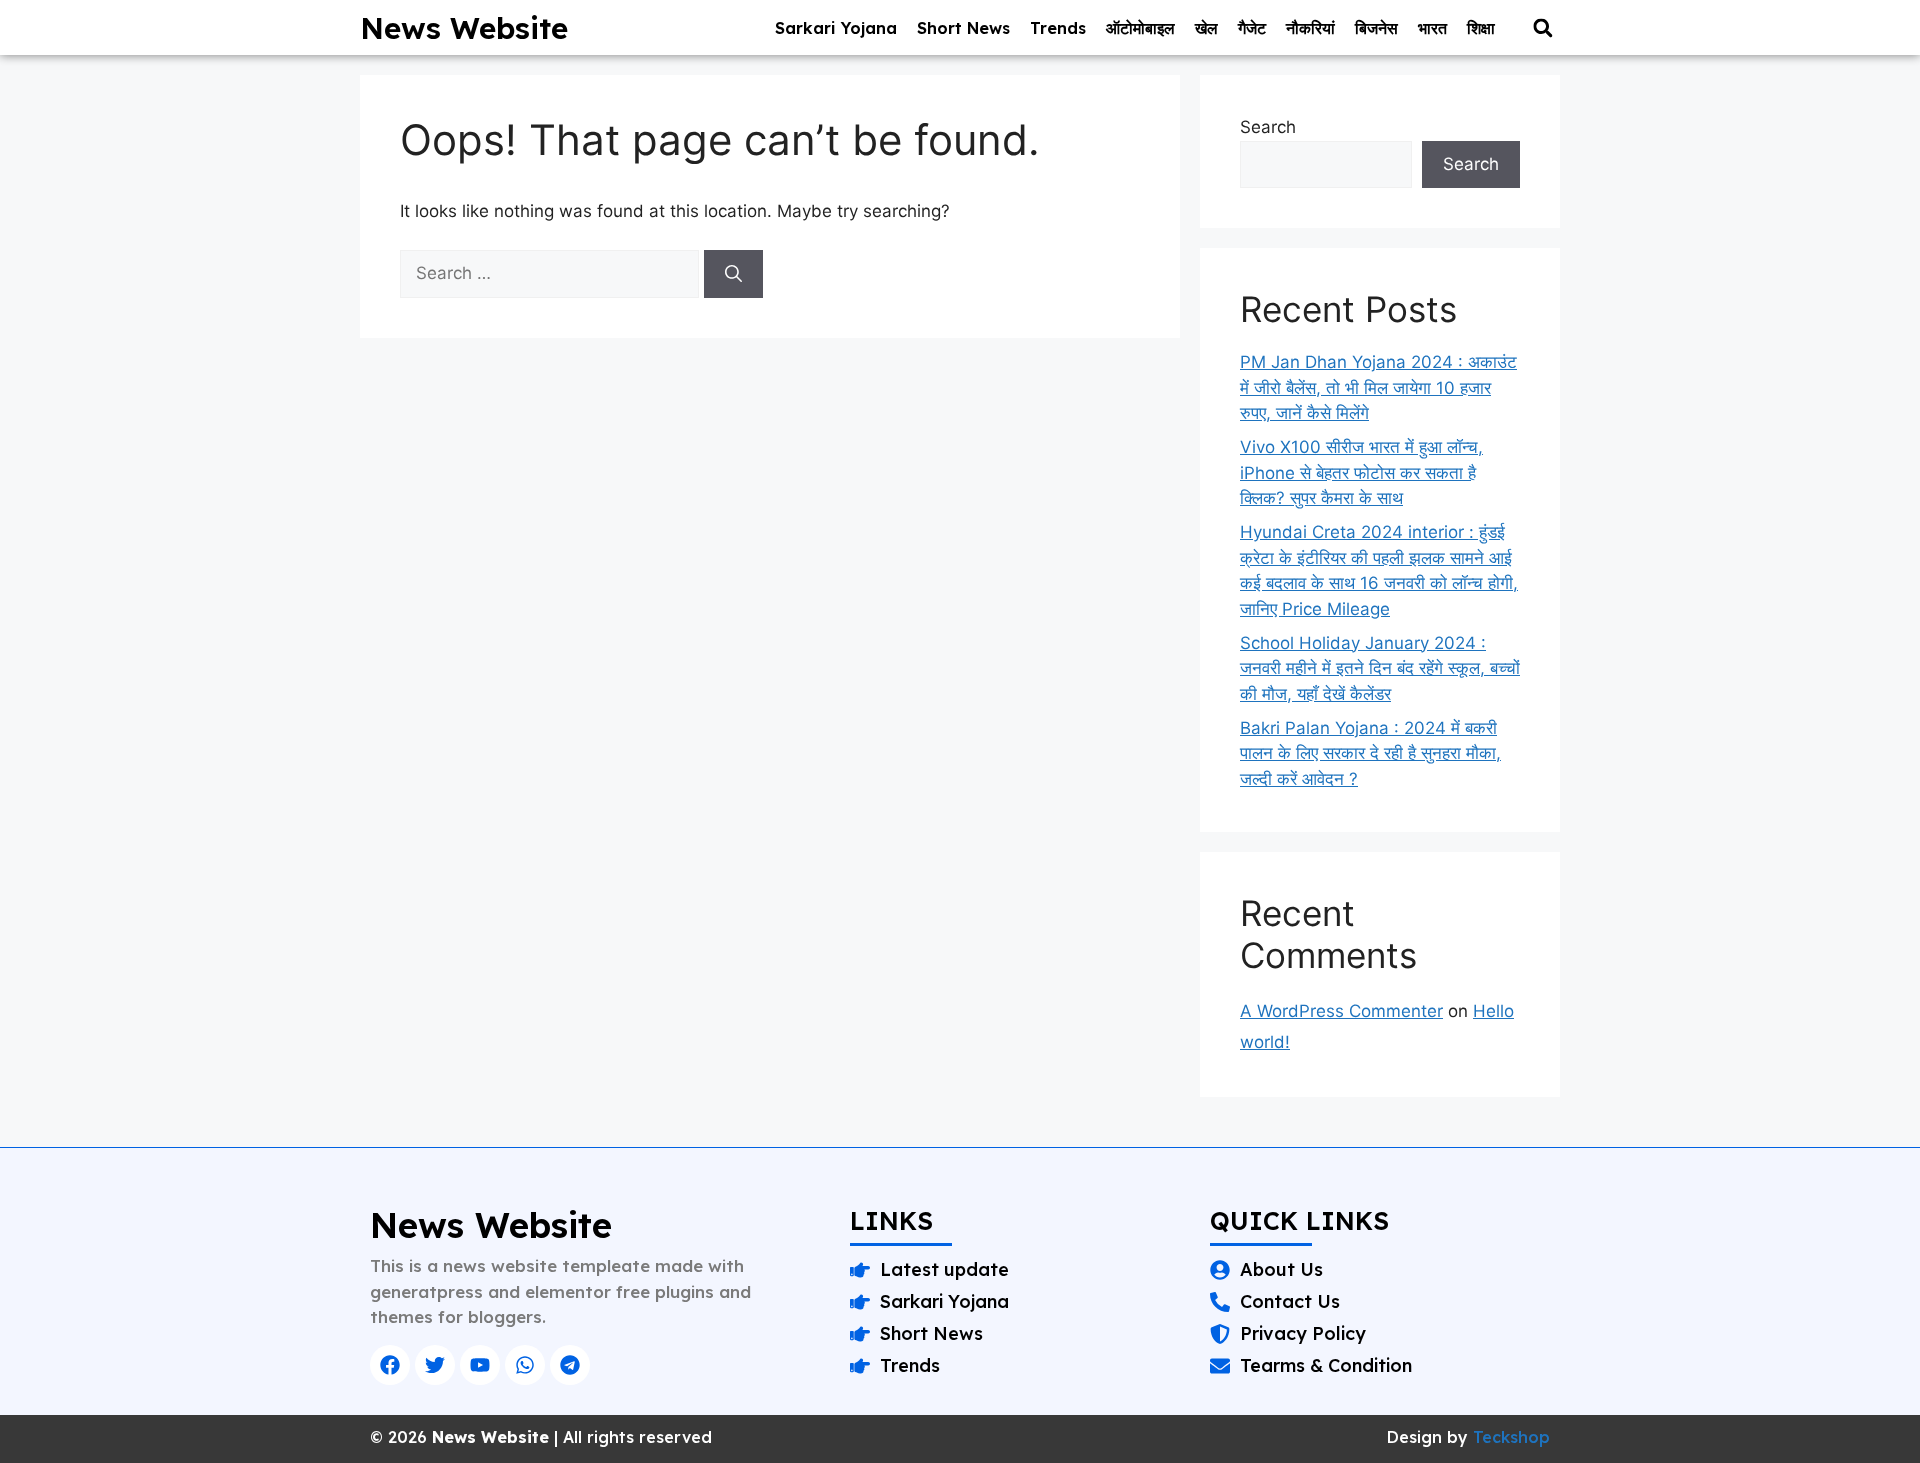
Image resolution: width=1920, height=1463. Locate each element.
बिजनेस (1376, 28)
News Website (464, 28)
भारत (1432, 28)
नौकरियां (1310, 28)
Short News (963, 28)
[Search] (733, 274)
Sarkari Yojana (836, 28)
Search (1268, 127)
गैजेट (1252, 28)
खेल (1206, 28)
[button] (1542, 27)
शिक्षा (1481, 28)
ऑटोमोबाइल (1140, 28)
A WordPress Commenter (1341, 1011)
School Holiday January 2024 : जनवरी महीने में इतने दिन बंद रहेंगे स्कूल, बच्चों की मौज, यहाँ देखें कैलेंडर (1380, 668)
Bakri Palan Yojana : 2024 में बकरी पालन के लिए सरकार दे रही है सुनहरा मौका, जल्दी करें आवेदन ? (1370, 753)
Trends (1058, 28)
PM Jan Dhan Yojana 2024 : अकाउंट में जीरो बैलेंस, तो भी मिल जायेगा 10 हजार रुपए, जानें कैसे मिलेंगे (1378, 387)
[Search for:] (552, 273)
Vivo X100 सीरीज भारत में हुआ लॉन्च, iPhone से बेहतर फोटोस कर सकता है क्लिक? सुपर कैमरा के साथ (1361, 472)
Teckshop (1511, 1437)
